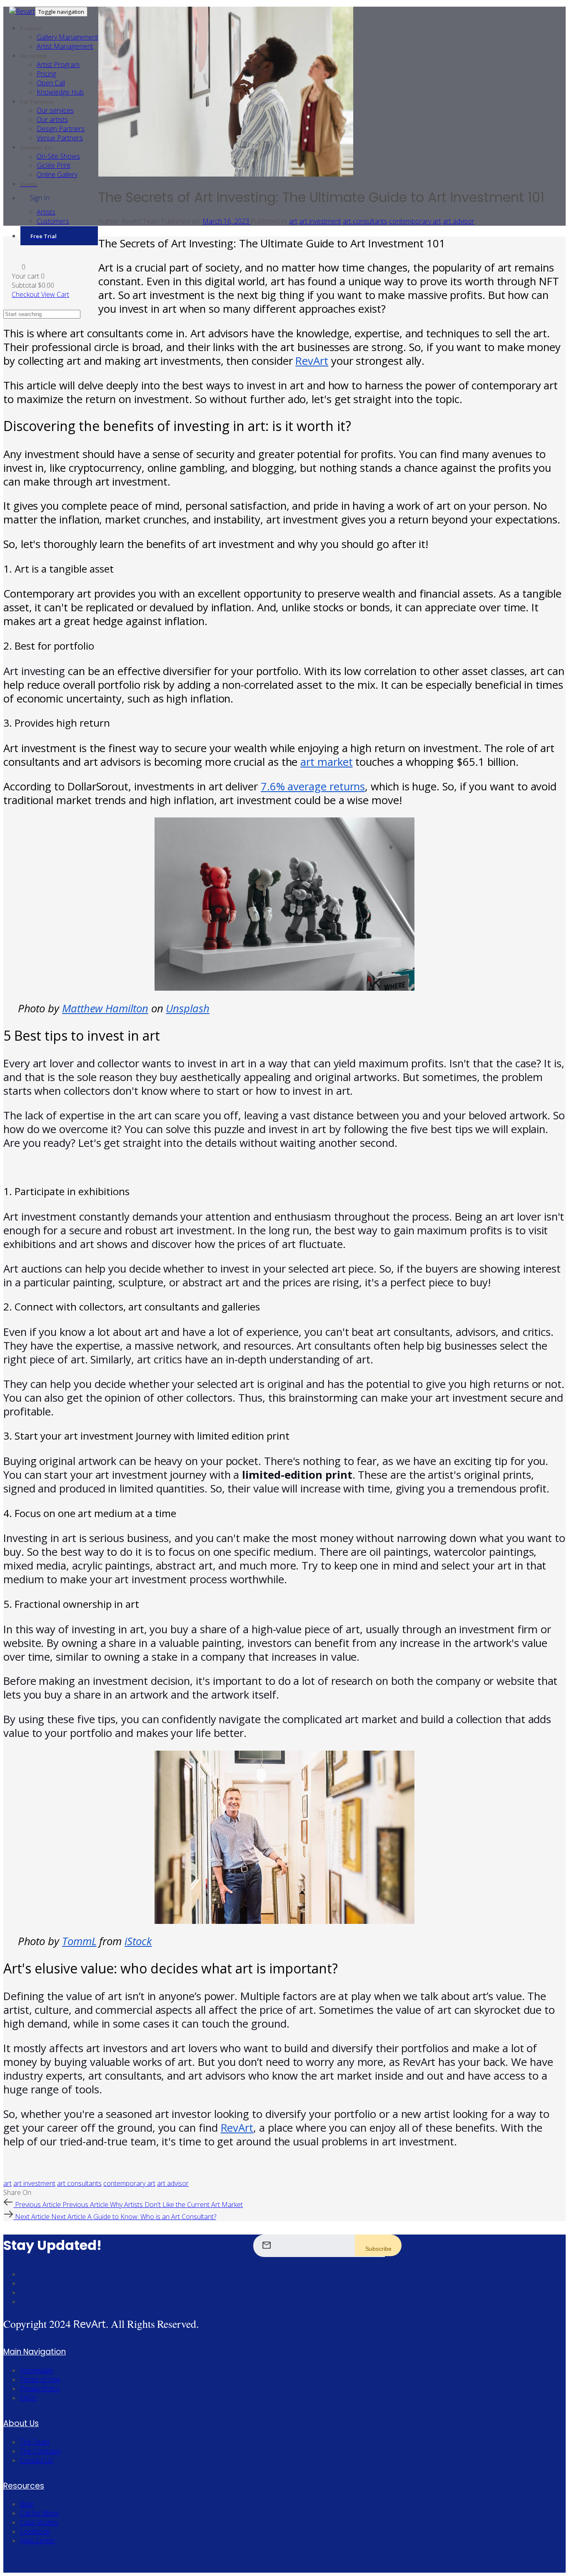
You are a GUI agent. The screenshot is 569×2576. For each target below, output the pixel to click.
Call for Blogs (40, 2513)
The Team (35, 2442)
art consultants (365, 221)
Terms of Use (40, 2379)
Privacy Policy (40, 2389)
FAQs (28, 2398)
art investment (320, 221)
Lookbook (35, 2531)
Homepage (36, 2370)
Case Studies (39, 2522)
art (293, 221)
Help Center (38, 2541)
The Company (40, 2451)
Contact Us (36, 2460)
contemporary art (415, 221)
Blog (27, 2504)
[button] (19, 267)
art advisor (459, 221)
